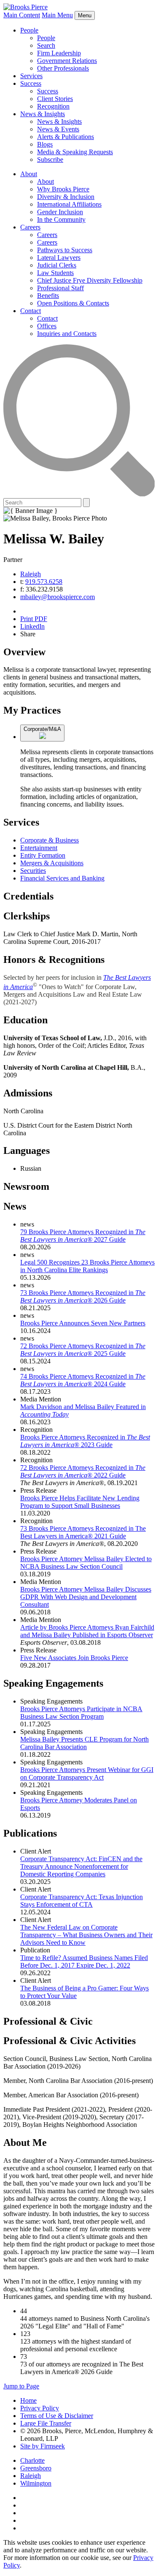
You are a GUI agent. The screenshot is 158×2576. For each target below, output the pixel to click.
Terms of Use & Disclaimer (57, 2416)
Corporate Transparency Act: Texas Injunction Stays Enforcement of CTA (82, 1901)
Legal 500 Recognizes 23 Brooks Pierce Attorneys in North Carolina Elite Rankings (87, 1266)
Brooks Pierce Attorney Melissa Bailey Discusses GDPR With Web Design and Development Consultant (86, 1597)
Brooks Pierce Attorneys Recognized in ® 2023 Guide (85, 1441)
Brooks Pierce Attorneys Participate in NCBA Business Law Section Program (81, 1713)
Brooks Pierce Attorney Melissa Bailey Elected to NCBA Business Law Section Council (86, 1563)
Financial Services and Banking (62, 878)
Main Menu (57, 15)
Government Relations (67, 61)
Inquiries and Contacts (67, 334)
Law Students (55, 273)
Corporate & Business (50, 840)
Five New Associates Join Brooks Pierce (74, 1658)
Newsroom (26, 1186)
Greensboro (36, 2468)
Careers (30, 227)
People (29, 30)
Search (46, 45)
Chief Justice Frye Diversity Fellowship (90, 280)
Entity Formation (43, 855)
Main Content (22, 15)
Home (28, 2400)
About (29, 174)
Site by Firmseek (43, 2446)
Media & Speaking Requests (75, 152)
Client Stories (55, 99)
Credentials (28, 896)
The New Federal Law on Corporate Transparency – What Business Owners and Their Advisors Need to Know (86, 1935)
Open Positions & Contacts (73, 303)
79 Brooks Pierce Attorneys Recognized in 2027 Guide (83, 1236)
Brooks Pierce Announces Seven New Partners (83, 1323)
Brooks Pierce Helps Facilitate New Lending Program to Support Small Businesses (80, 1502)
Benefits (48, 296)
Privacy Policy (40, 2408)
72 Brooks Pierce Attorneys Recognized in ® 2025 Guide (83, 1350)
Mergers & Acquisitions (52, 863)
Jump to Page (21, 2386)
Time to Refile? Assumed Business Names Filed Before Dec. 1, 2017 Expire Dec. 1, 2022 (84, 1961)
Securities (33, 871)
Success (31, 83)
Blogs (45, 144)
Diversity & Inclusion (66, 197)
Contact (31, 311)
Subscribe (50, 159)
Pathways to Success (65, 250)
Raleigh (31, 574)
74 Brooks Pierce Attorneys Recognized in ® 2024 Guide (83, 1380)
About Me (25, 2143)
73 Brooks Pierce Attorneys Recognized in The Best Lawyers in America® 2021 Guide (83, 1532)
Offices (47, 326)
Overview (24, 652)
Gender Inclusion (60, 212)
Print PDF (34, 619)
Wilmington (36, 2483)
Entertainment (39, 848)
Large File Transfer (46, 2423)
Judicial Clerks (57, 265)
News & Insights (43, 114)
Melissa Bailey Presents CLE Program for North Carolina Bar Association (84, 1743)
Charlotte (32, 2460)
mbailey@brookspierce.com (58, 597)
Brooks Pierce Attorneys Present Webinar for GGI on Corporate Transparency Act (87, 1773)
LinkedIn (32, 626)
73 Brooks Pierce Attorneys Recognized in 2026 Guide (83, 1296)
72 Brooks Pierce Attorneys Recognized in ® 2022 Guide (83, 1471)
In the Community (61, 219)
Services (31, 76)
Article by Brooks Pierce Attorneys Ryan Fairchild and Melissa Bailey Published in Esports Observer (87, 1631)
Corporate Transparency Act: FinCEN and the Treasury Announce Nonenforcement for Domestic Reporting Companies (81, 1866)
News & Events (58, 129)
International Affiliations (69, 204)
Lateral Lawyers (59, 258)
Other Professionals (63, 68)
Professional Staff (60, 288)
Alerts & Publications (66, 137)
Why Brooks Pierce (63, 189)
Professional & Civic (48, 2021)
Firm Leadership (59, 53)
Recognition (53, 106)
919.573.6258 (44, 582)
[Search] (79, 494)
